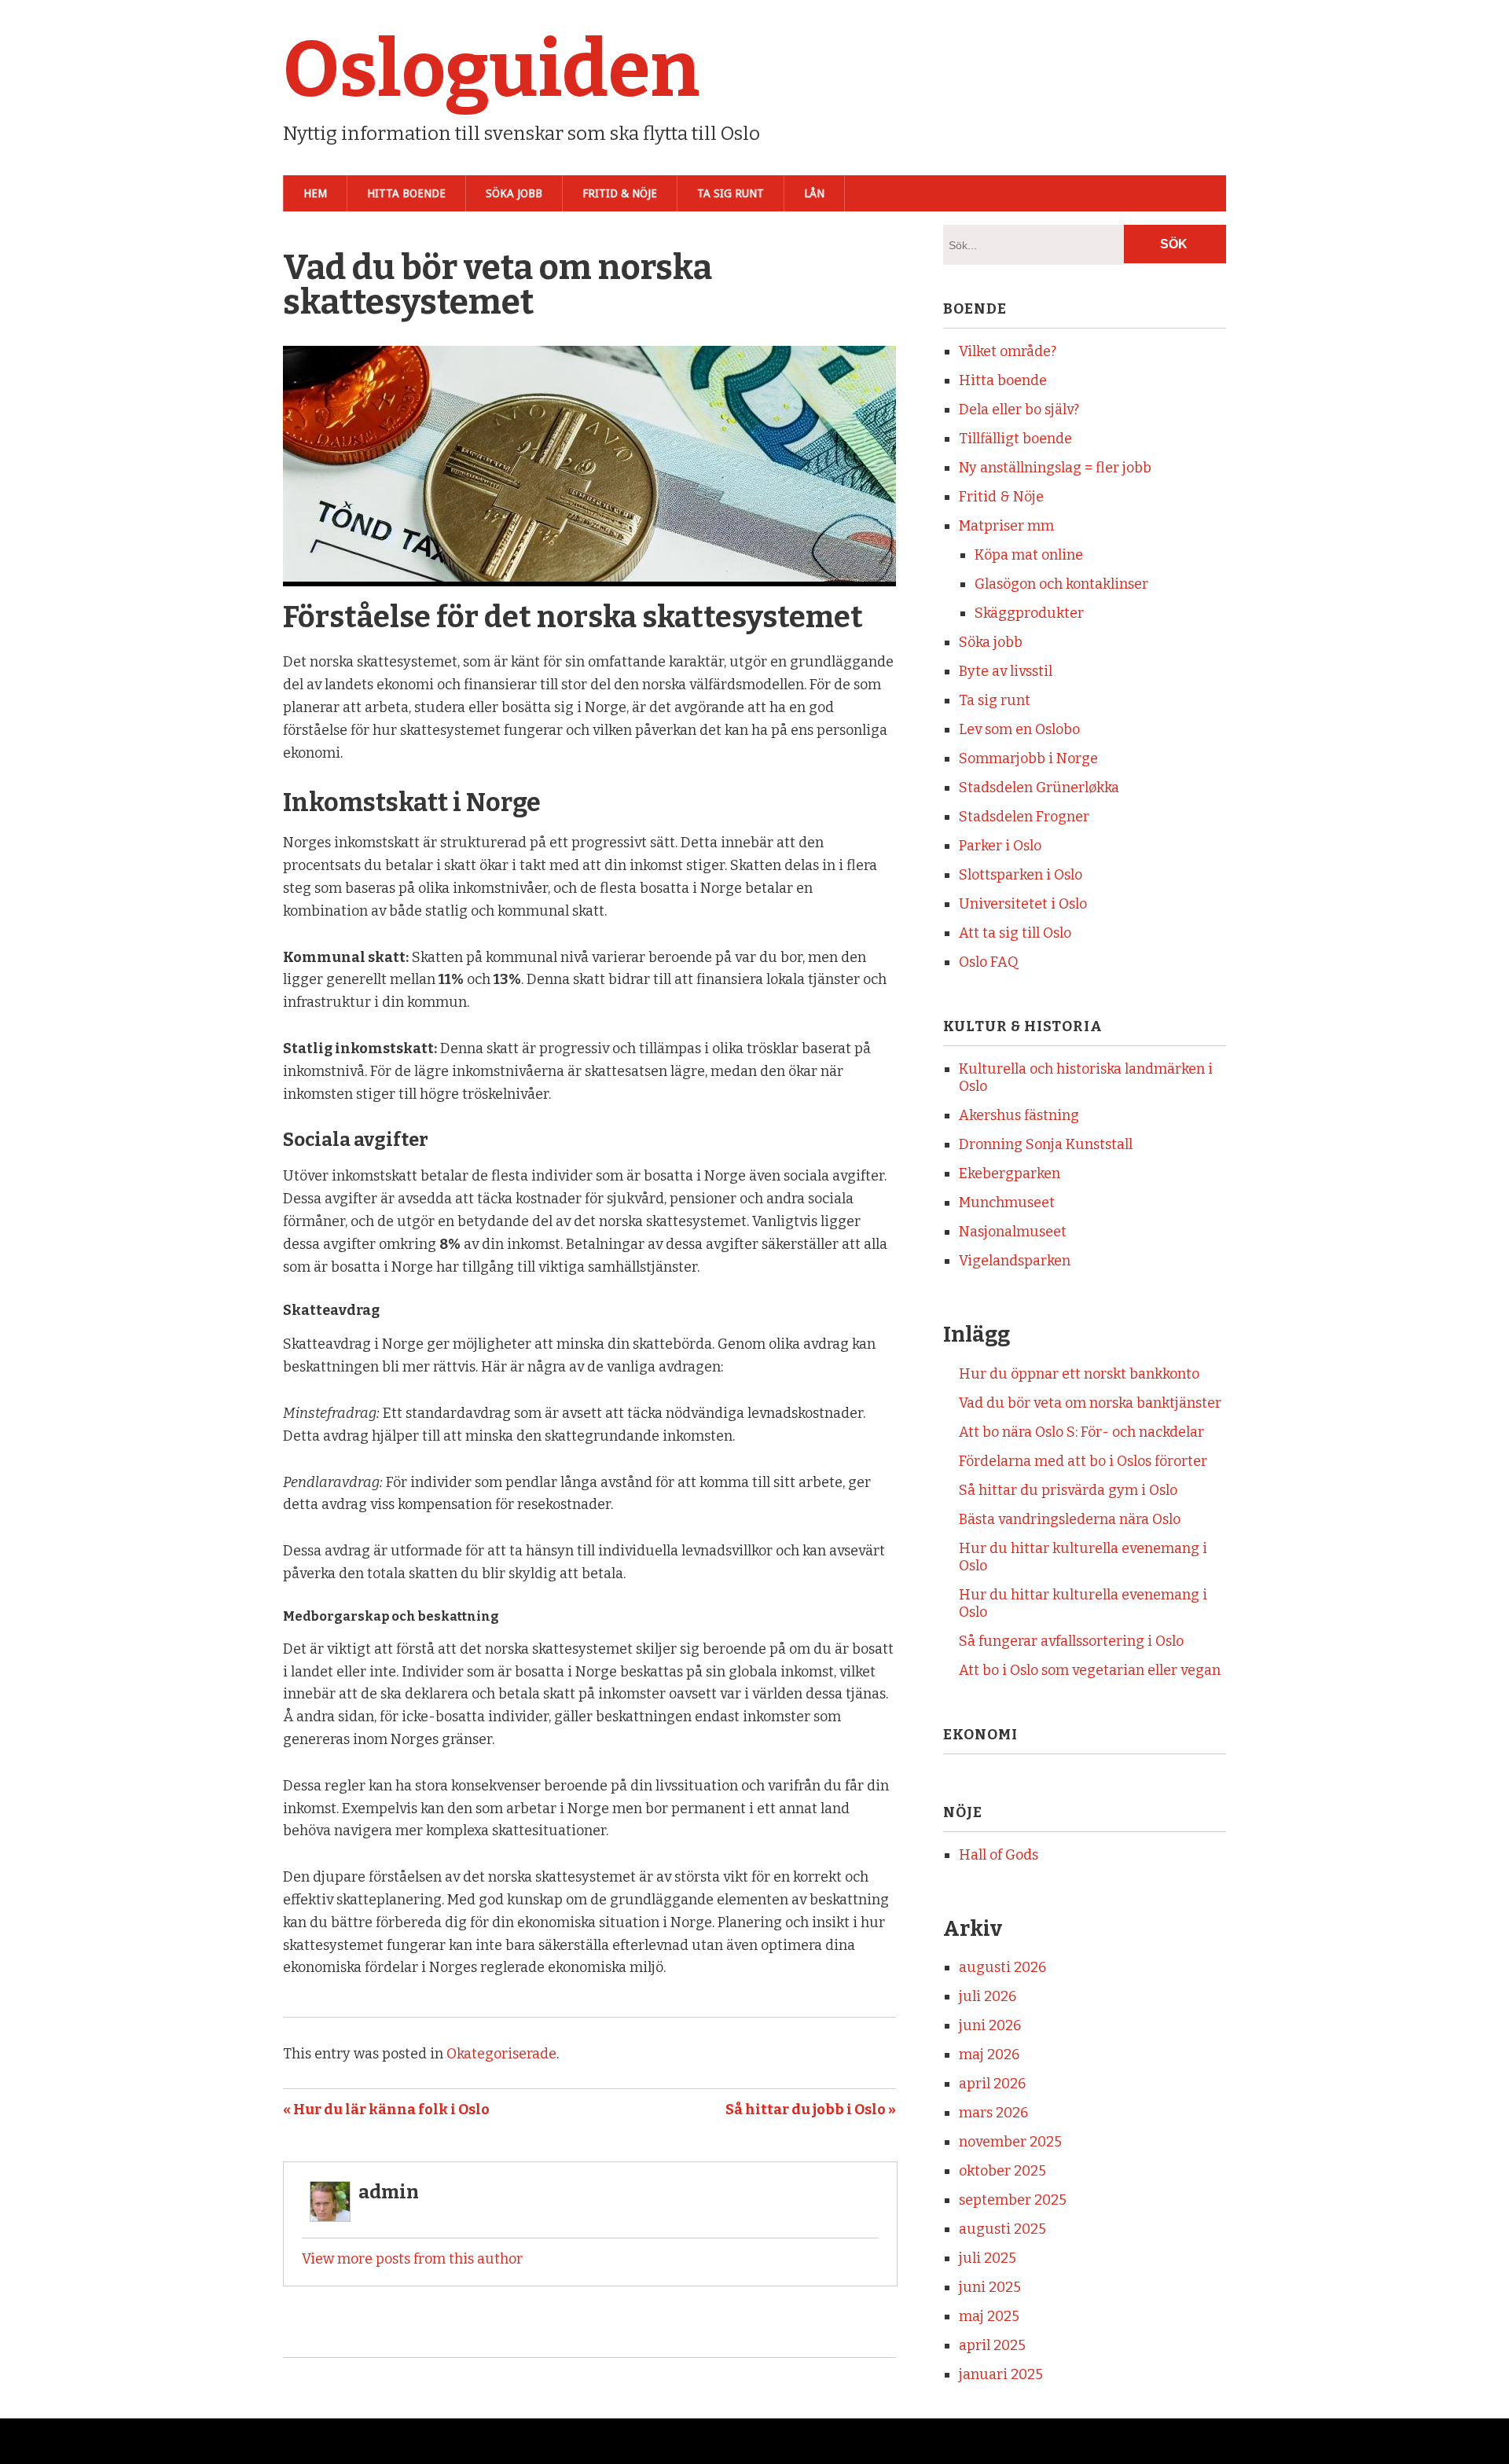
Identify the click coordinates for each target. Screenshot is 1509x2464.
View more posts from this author (412, 2259)
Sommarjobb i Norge (1028, 758)
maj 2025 (989, 2316)
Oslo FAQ (989, 962)
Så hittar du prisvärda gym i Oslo (1068, 1490)
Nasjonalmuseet (1013, 1232)
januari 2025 (1001, 2374)
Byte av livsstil (1006, 671)
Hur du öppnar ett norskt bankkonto (1079, 1374)
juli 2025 (988, 2258)
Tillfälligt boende (1015, 439)
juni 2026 (990, 2025)
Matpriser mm (1006, 526)
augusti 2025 (1002, 2229)
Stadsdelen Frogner (1024, 817)
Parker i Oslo (1000, 846)
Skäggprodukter (1029, 613)
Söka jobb (514, 193)
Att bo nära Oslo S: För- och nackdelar (1081, 1432)
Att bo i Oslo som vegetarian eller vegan (1090, 1670)
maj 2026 (989, 2055)
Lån (814, 193)
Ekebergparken (1010, 1173)
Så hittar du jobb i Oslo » (811, 2110)
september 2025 (1013, 2200)
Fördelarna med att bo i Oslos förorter (1083, 1461)
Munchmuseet (1007, 1203)
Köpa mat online (1029, 555)
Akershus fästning (1019, 1115)
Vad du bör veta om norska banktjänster (1090, 1403)
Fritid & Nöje (620, 193)
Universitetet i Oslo (1023, 904)
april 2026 (992, 2084)
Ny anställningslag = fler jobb (1055, 468)
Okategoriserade (501, 2054)
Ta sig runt (731, 193)
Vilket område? (1008, 351)
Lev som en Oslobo (1019, 729)
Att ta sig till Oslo (1015, 933)
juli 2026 (988, 1996)
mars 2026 (993, 2113)
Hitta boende (406, 193)
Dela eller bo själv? (1019, 409)
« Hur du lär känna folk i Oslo (386, 2110)
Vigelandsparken (1015, 1261)
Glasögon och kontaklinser (1061, 584)
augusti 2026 (1002, 1967)
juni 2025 (990, 2287)
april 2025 (992, 2345)
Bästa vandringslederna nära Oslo (1070, 1519)
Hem (315, 193)
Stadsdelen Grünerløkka (1039, 788)
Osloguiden (491, 70)
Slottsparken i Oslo (1021, 875)
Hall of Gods (999, 1855)
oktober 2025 (1002, 2171)
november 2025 (1010, 2142)
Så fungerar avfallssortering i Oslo (1071, 1641)
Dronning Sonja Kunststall (1046, 1144)
